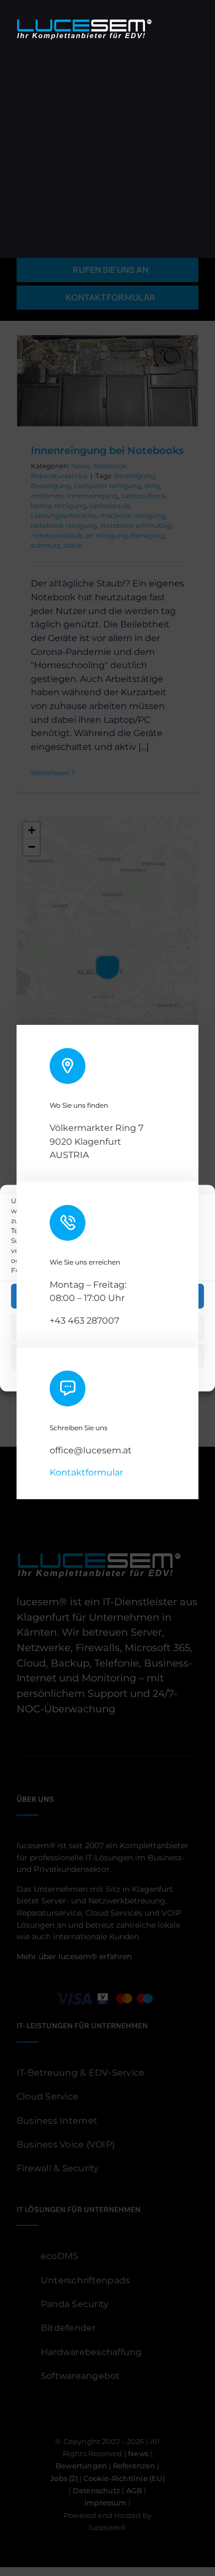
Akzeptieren (108, 1296)
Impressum (179, 1376)
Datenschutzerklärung (117, 1376)
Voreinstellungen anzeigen (108, 1356)
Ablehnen (108, 1326)
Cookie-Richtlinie (45, 1376)
